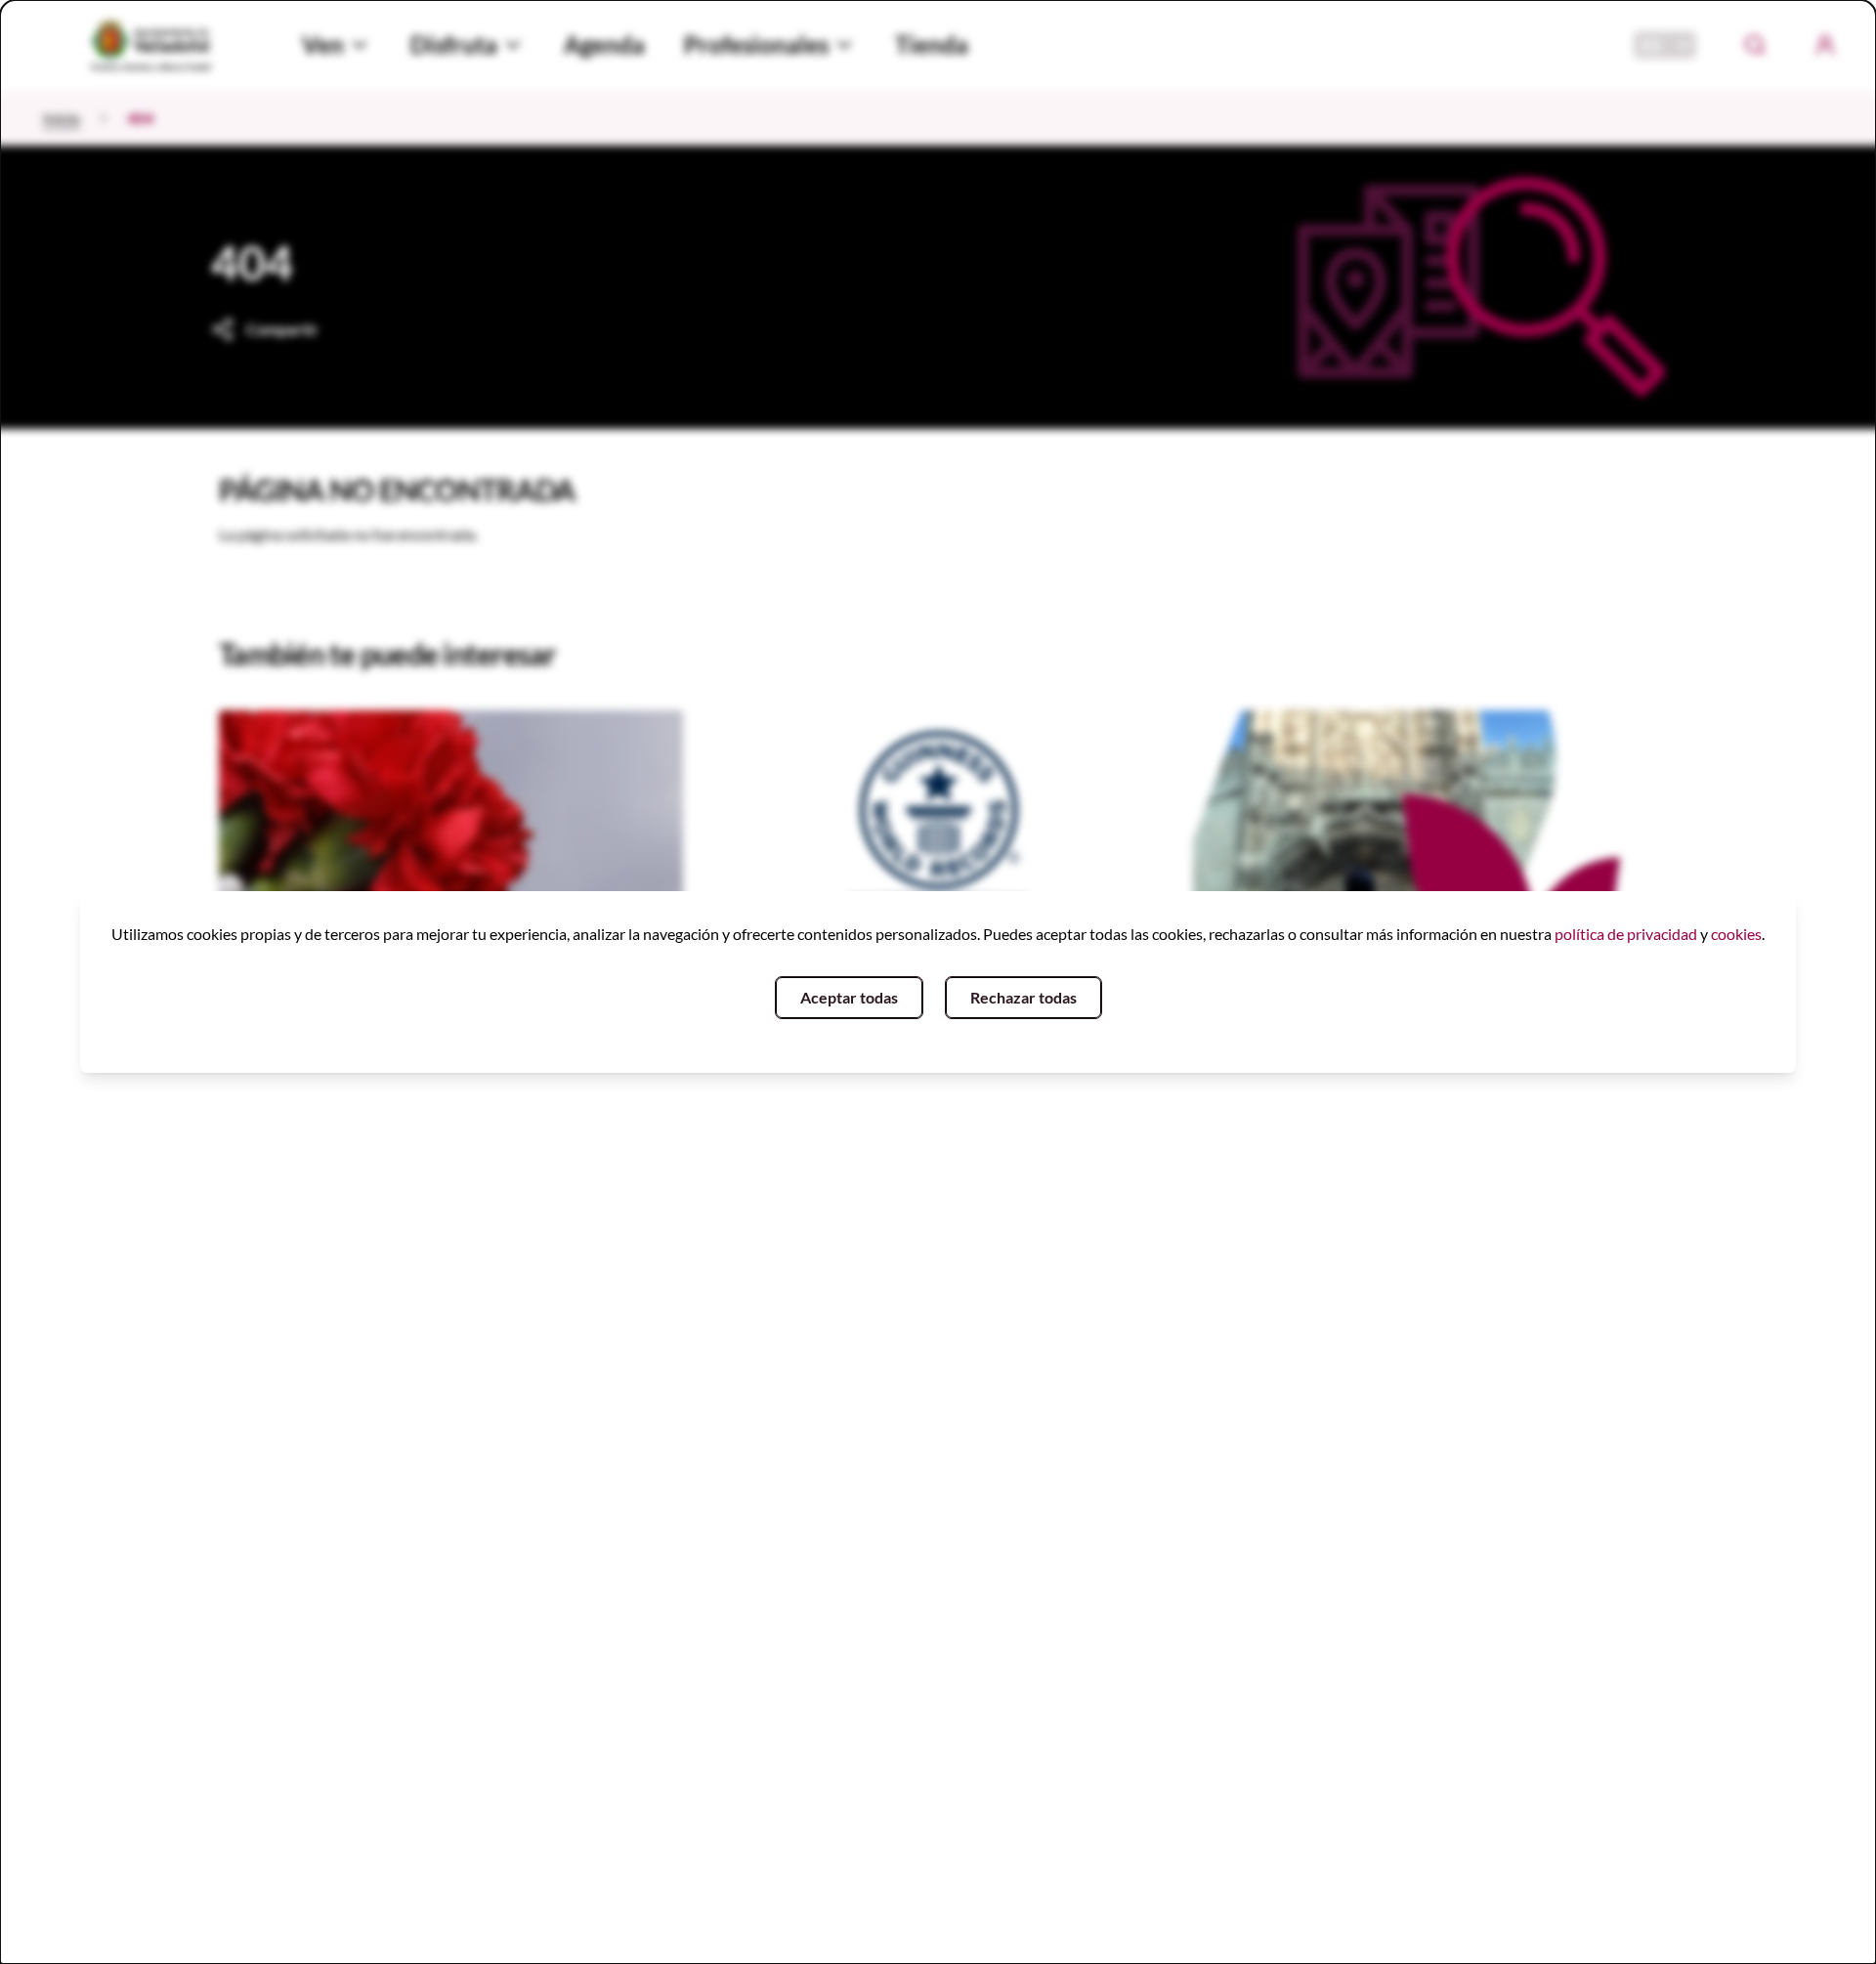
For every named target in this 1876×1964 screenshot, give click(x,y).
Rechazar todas (1023, 997)
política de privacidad (1626, 934)
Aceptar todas (849, 997)
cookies (1736, 934)
